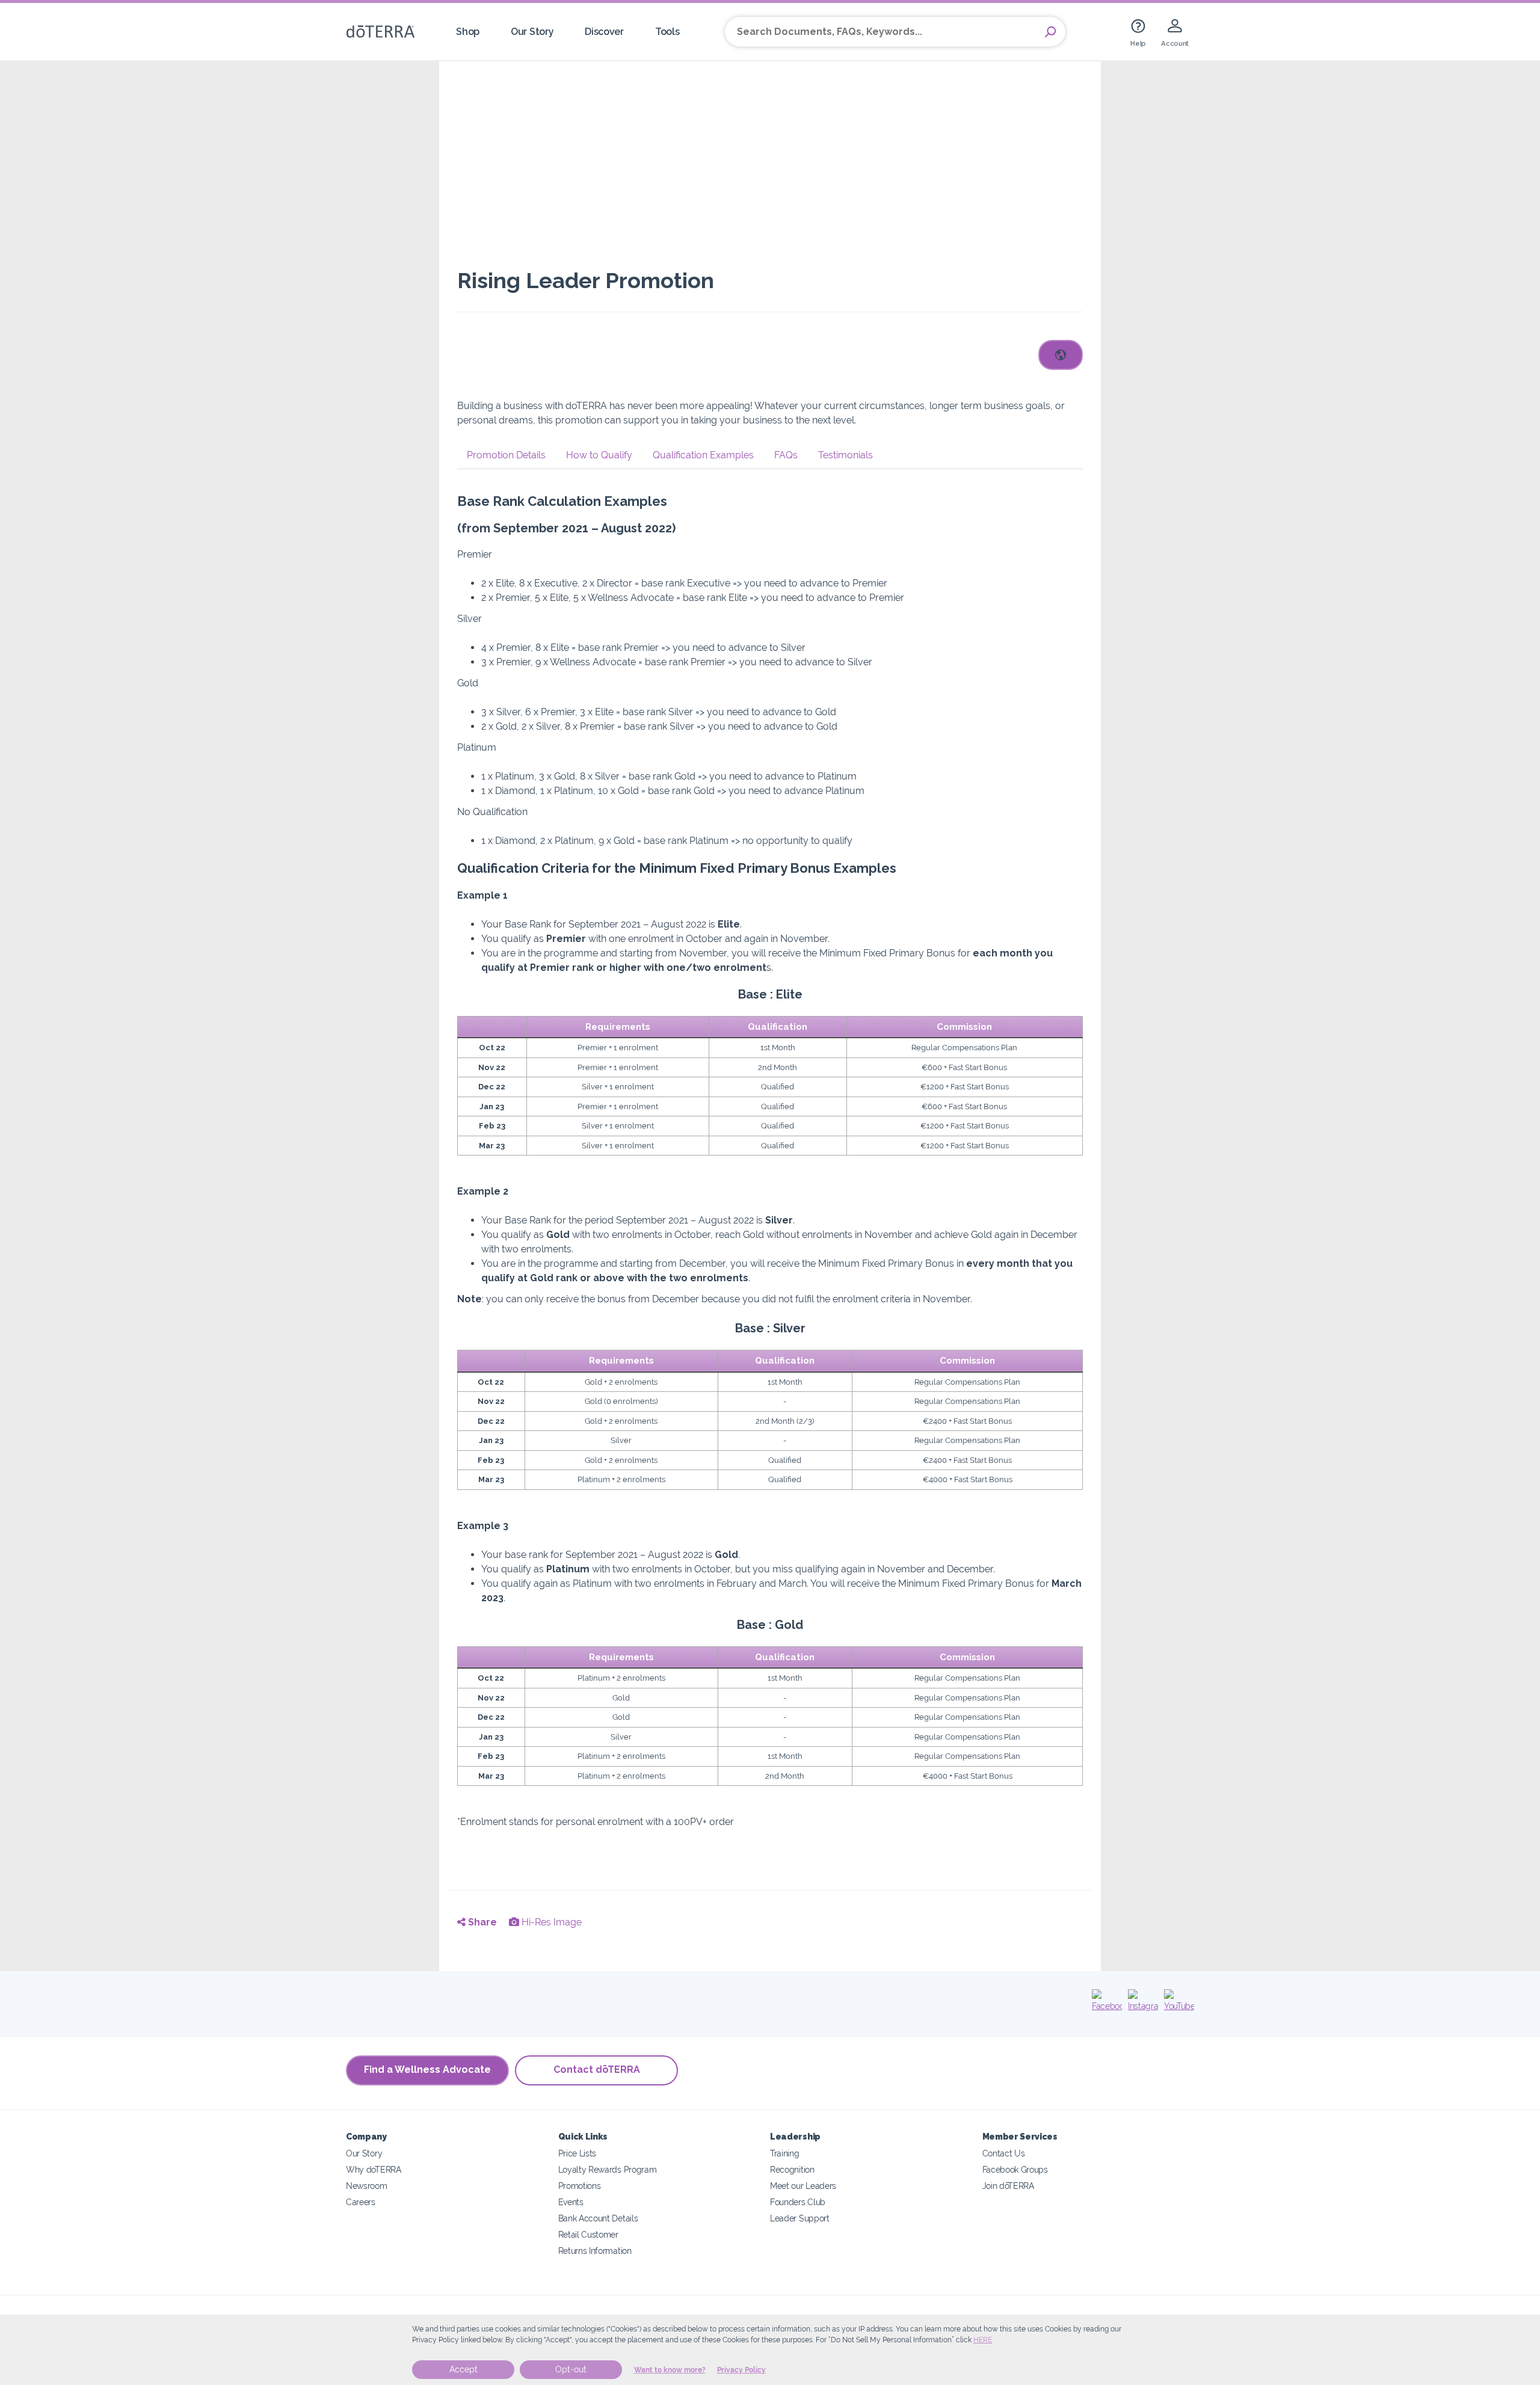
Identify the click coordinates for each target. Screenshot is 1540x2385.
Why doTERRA (374, 2169)
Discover (604, 32)
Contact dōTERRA (597, 2070)
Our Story (532, 32)
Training (785, 2153)
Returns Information (595, 2251)
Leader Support (800, 2218)
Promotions (580, 2186)
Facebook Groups (1015, 2169)
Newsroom (367, 2186)
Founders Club (798, 2202)
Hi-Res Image (550, 1922)
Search (1050, 32)
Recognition (792, 2169)
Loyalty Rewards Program (608, 2169)
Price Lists (577, 2153)
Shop (468, 32)
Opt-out (571, 2369)
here (983, 2340)
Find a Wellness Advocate (427, 2070)
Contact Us (1004, 2153)
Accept (464, 2369)
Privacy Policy (741, 2370)
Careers (361, 2202)
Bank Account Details (598, 2218)
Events (571, 2202)
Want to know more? (670, 2370)
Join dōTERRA (1008, 2186)
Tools (667, 32)
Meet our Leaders (803, 2186)
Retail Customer (588, 2234)
